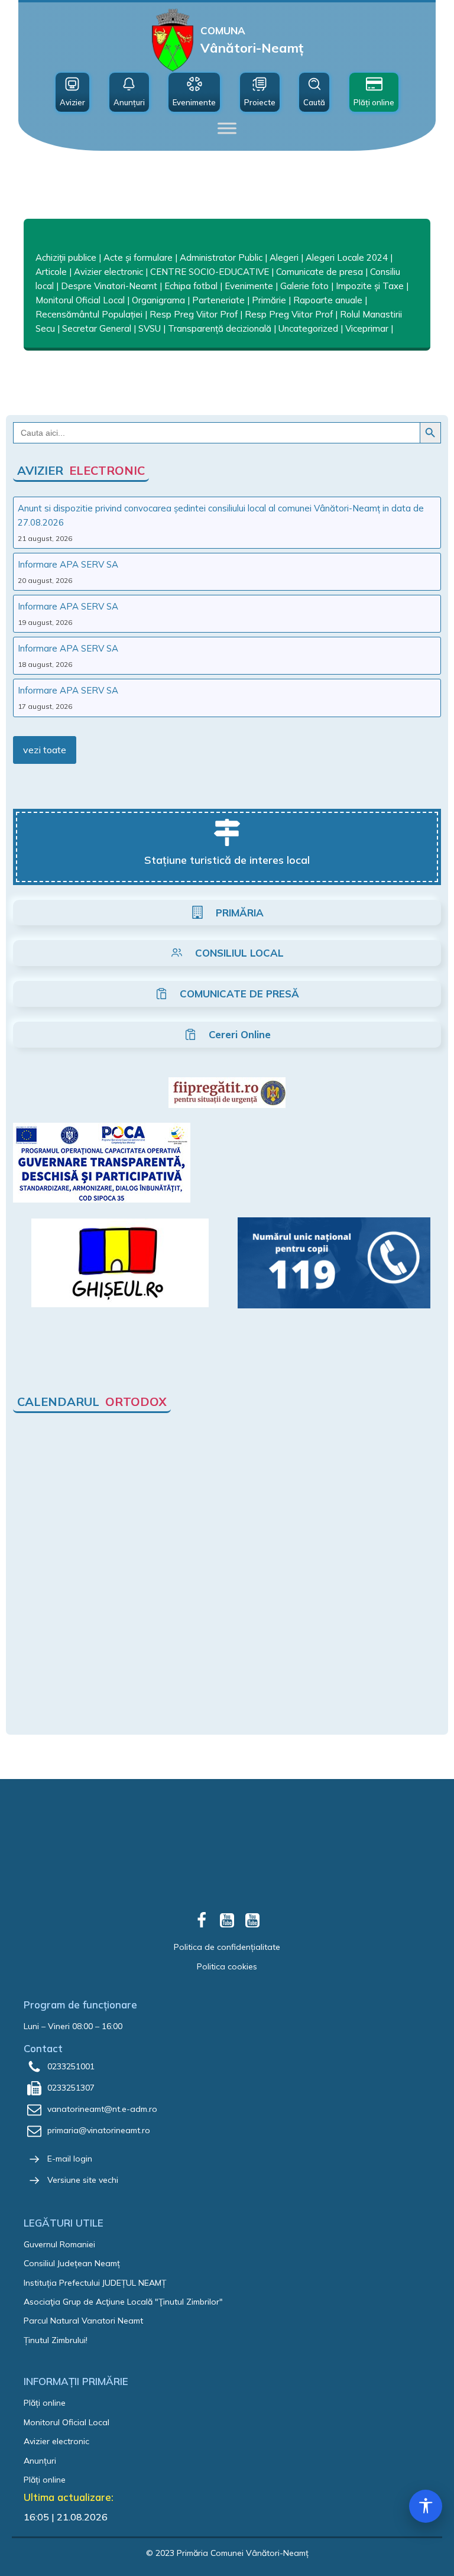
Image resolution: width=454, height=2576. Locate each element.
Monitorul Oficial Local (80, 300)
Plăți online (45, 2403)
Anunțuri (40, 2461)
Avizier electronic (108, 272)
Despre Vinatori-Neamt (109, 286)
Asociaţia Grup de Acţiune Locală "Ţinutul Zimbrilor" (123, 2302)
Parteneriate (218, 300)
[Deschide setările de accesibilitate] (426, 2506)
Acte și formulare (138, 257)
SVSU (150, 328)
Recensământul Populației (89, 314)
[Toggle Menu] (227, 128)
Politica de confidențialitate (227, 1947)
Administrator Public (221, 257)
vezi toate (45, 750)
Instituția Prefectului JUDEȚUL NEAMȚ (95, 2283)
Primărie (269, 300)
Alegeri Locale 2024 (347, 257)
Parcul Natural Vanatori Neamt (83, 2321)
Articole (51, 272)
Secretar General (97, 328)
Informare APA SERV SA (68, 564)
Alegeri (284, 257)
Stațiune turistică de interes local (227, 860)
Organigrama (158, 300)
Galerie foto (304, 286)
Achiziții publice (66, 257)
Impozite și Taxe (370, 286)
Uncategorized (308, 328)
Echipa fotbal (191, 286)
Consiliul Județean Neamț (72, 2263)
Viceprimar (367, 328)
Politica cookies (227, 1966)
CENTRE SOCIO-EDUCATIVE (210, 272)
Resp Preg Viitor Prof (194, 314)
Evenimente (249, 286)
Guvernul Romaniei (59, 2244)
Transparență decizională (220, 328)
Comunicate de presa (320, 272)
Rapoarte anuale (328, 300)
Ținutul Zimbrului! (56, 2340)
